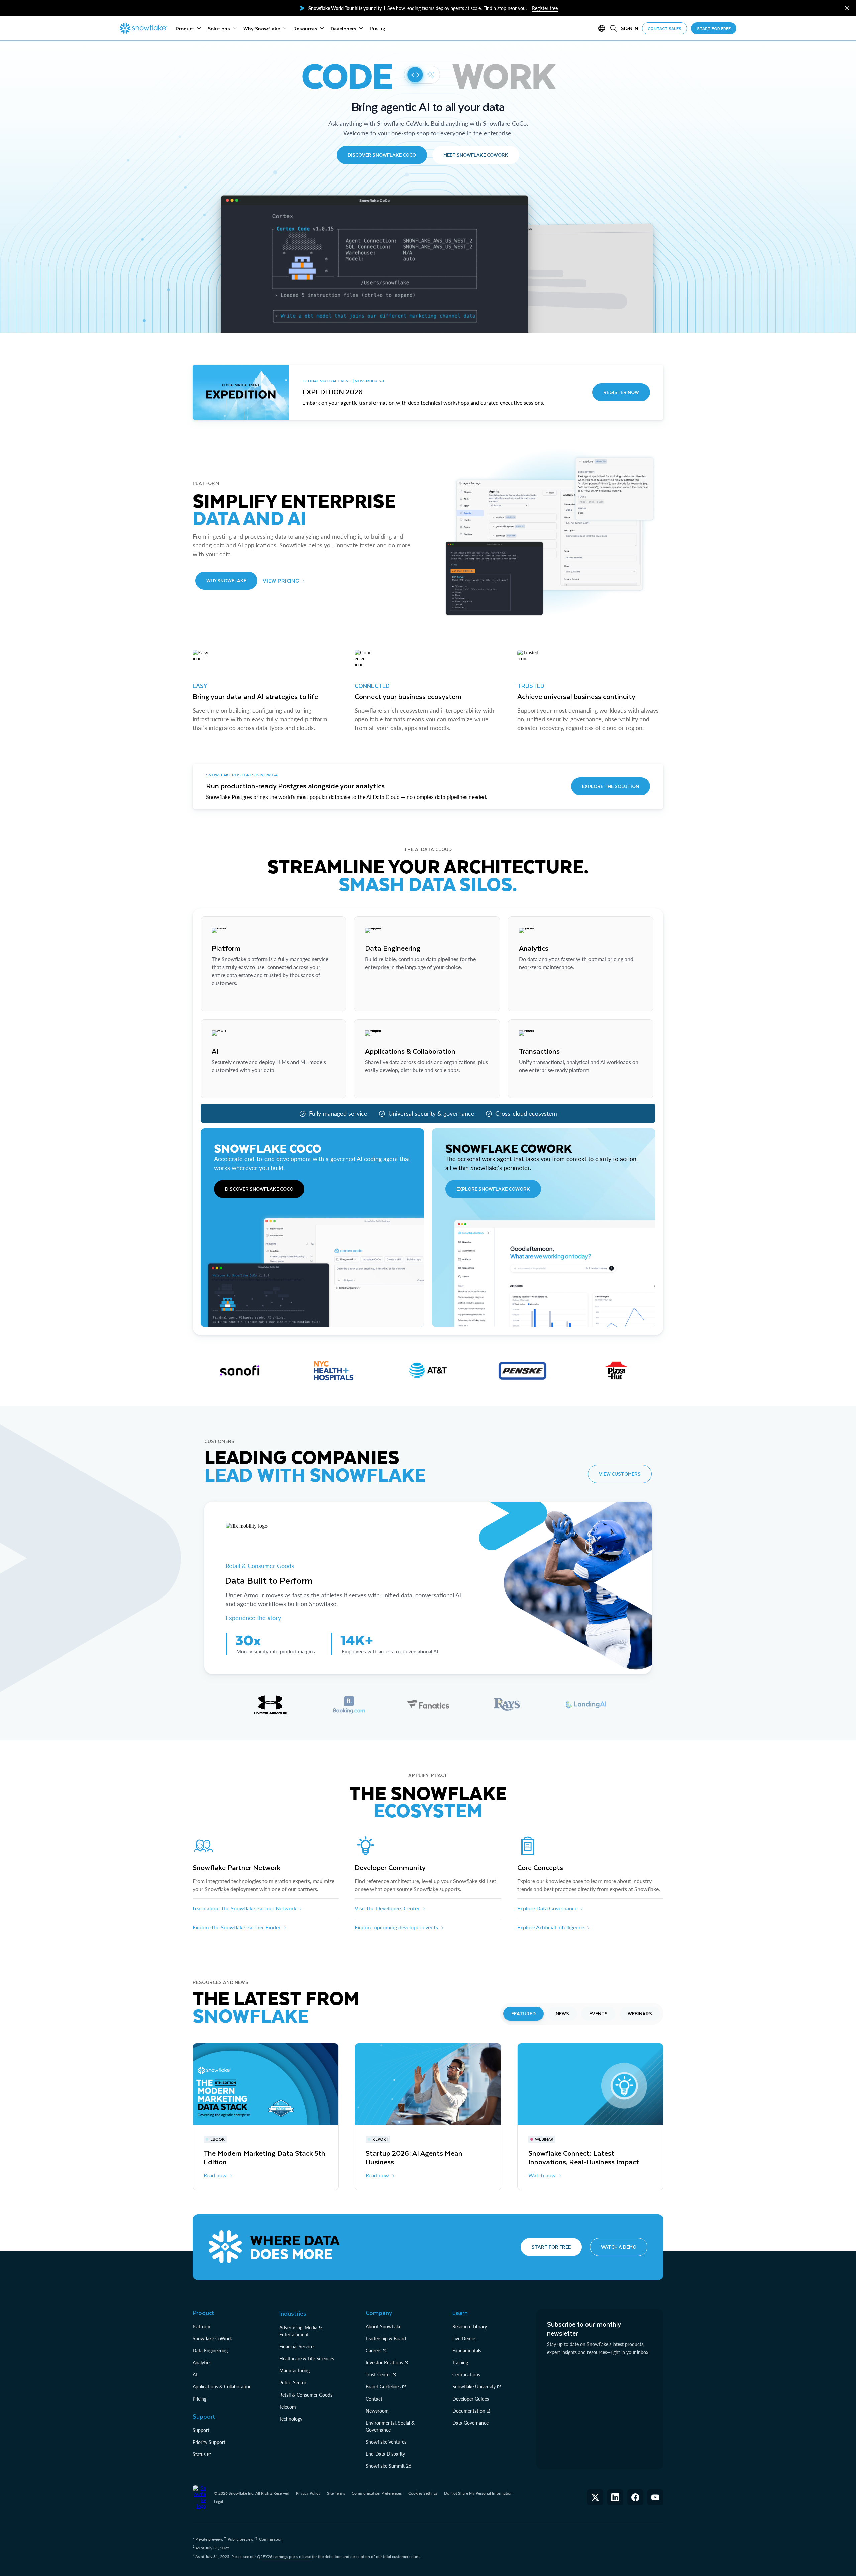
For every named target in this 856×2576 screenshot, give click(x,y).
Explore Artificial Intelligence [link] (551, 1927)
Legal (219, 2502)
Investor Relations (384, 2363)
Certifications (466, 2375)
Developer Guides (471, 2399)
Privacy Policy (308, 2493)
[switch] (422, 75)
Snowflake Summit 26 (389, 2466)
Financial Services (297, 2347)
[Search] (614, 28)
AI (195, 2375)
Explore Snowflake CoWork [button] (493, 1189)
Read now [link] (215, 2175)
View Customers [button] (620, 1474)
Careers (373, 2351)
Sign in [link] (629, 28)
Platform (201, 2326)
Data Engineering (210, 2351)
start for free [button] (714, 28)
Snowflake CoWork (212, 2339)
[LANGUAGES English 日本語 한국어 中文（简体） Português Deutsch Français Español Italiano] (603, 28)
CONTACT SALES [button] (665, 28)
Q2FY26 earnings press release (285, 2556)
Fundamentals (467, 2351)
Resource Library (470, 2326)
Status (199, 2454)
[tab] (270, 1705)
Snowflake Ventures (386, 2442)
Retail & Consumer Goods (261, 1566)
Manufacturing (294, 2371)
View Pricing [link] (281, 580)
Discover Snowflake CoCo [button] (382, 155)
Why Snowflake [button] (226, 580)
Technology (291, 2419)
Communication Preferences (377, 2493)
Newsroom (377, 2411)
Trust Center (378, 2375)
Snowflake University (474, 2387)
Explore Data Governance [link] (547, 1908)
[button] (847, 8)
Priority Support (209, 2442)
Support (201, 2430)
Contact (374, 2399)
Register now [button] (621, 392)
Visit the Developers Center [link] (387, 1908)
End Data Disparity (385, 2454)
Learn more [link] (225, 1000)
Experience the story (253, 1618)
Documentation (469, 2411)
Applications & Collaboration (222, 2387)
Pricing (199, 2399)
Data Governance (470, 2423)
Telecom (288, 2407)
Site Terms (336, 2493)
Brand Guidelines (383, 2387)
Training (460, 2363)
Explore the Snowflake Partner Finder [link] (237, 1927)
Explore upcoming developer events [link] (396, 1927)
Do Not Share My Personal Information (478, 2493)
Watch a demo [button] (619, 2247)
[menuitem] (188, 28)
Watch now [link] (542, 2175)
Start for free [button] (551, 2247)
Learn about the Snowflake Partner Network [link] (244, 1908)
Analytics (202, 2363)
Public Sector (293, 2383)
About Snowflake (384, 2326)
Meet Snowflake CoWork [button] (476, 155)
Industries (293, 2313)
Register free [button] (545, 8)
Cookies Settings (423, 2493)
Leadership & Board (386, 2339)
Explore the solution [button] (611, 786)
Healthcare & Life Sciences (307, 2359)
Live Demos (464, 2339)
